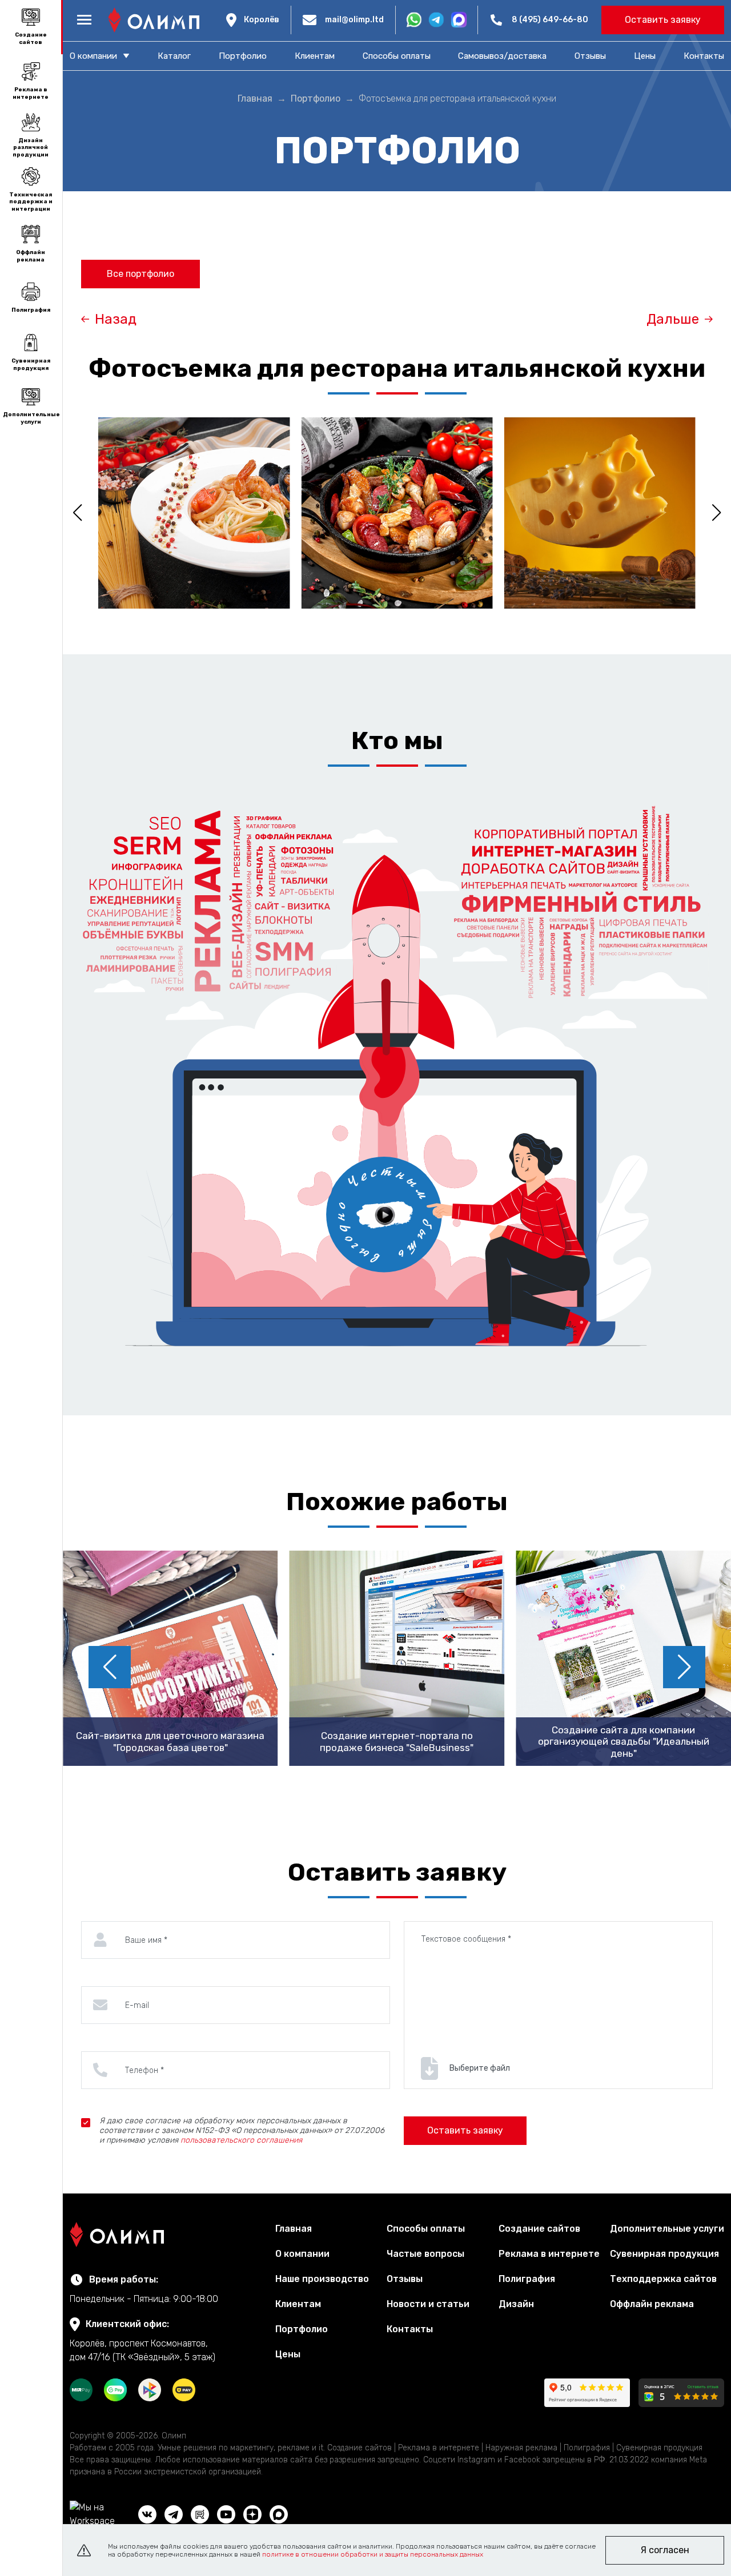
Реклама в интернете (31, 93)
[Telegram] (174, 2514)
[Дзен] (252, 2514)
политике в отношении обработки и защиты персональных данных (373, 2554)
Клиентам (315, 56)
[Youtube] (226, 2514)
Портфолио (243, 56)
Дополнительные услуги (31, 418)
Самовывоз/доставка (502, 56)
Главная (294, 2229)
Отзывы (590, 56)
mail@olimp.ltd (354, 20)
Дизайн (516, 2304)
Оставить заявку (663, 20)
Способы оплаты (397, 56)
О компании (302, 2254)
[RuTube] (200, 2514)
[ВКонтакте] (147, 2514)
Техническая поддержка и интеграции (31, 202)
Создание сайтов (31, 39)
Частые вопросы (425, 2254)
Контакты (704, 56)
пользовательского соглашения (241, 2140)
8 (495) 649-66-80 (550, 20)
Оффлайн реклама (31, 256)
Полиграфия (31, 310)
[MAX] (279, 2514)
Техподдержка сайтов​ (663, 2279)
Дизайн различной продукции (31, 148)
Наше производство (322, 2279)
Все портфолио (140, 274)
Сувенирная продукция (31, 365)
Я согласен (665, 2550)
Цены (288, 2354)
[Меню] (84, 20)
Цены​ (645, 56)
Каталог (174, 56)
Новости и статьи (428, 2304)
